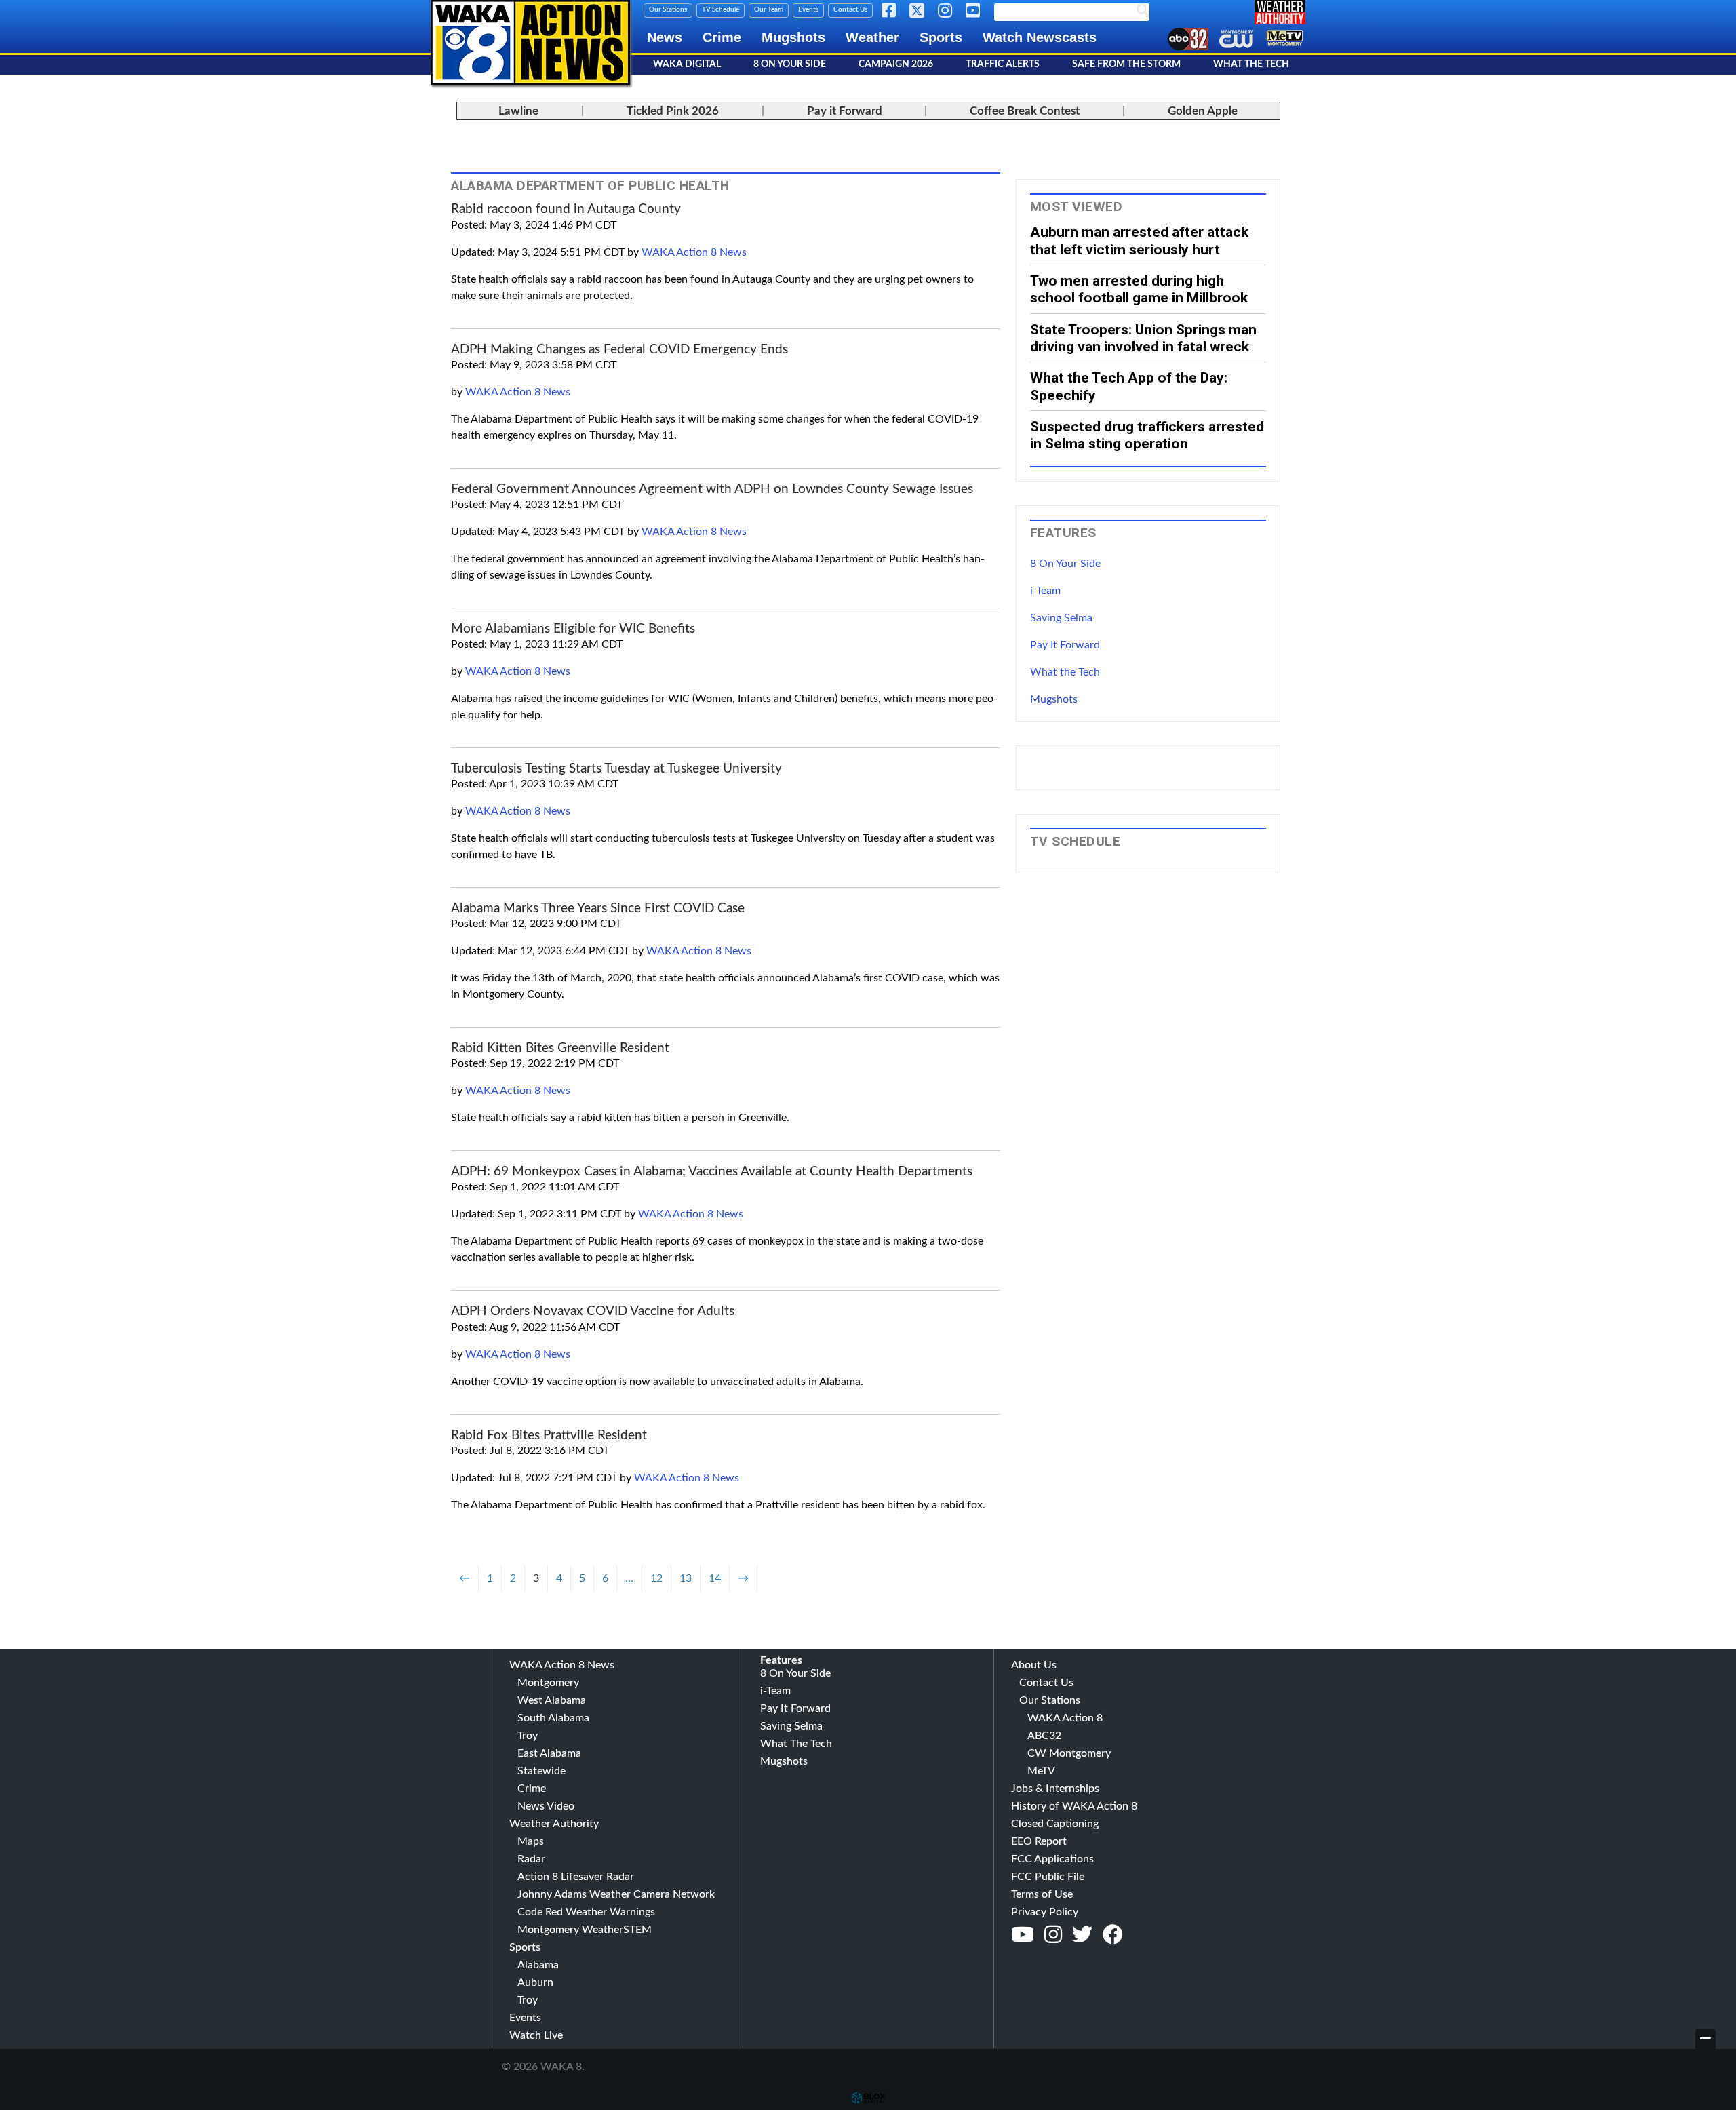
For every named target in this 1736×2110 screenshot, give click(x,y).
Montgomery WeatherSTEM (585, 1930)
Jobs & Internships (1055, 1789)
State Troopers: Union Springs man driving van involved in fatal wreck (1143, 338)
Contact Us (850, 9)
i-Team (1045, 591)
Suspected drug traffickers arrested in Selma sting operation (1147, 435)
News (665, 37)
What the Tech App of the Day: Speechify (1129, 386)
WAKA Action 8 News (694, 252)
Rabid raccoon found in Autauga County (566, 209)
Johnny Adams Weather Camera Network (616, 1894)
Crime (722, 37)
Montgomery (548, 1683)
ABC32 (1044, 1736)
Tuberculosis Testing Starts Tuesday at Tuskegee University (616, 769)
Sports (941, 37)
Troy (528, 1736)
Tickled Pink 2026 (673, 111)
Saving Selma (1061, 618)
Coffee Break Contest (1025, 111)
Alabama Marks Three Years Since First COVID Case (598, 909)
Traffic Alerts (1003, 64)
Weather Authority (554, 1824)
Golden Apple (1203, 111)
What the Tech (1065, 672)
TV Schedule (721, 9)
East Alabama (549, 1753)
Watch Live (536, 2035)
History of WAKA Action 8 (1074, 1806)
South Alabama (553, 1718)
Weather (872, 37)
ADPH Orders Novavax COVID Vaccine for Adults (593, 1311)
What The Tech (1251, 64)
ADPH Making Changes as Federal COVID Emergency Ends (619, 350)
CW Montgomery (1069, 1753)
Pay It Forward (1065, 645)
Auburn (535, 1982)
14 (715, 1578)
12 (656, 1578)
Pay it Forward (845, 111)
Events (808, 9)
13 (686, 1578)
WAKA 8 (530, 42)
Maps (531, 1841)
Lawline (518, 111)
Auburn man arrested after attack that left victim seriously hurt (1139, 240)
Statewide (541, 1771)
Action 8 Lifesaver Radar (576, 1877)
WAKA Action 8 (1065, 1718)
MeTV (1041, 1771)
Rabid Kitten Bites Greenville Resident (560, 1048)
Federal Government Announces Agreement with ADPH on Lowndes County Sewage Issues (712, 489)
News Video (546, 1806)
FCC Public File (1048, 1877)
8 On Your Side (790, 64)
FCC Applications (1052, 1859)
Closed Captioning (1055, 1824)
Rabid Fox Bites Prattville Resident (549, 1435)
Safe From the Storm (1126, 64)
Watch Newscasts (1040, 37)
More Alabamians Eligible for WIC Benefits (573, 629)
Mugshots (793, 37)
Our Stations (668, 9)
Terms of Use (1042, 1894)
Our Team (769, 9)
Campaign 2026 (896, 64)
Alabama (538, 1965)
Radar (531, 1859)
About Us (1034, 1665)
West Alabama (552, 1700)
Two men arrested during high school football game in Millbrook (1139, 289)
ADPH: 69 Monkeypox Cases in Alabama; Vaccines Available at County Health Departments (712, 1172)
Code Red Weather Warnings (586, 1912)
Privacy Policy (1045, 1912)
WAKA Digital (687, 64)
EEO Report (1039, 1841)
